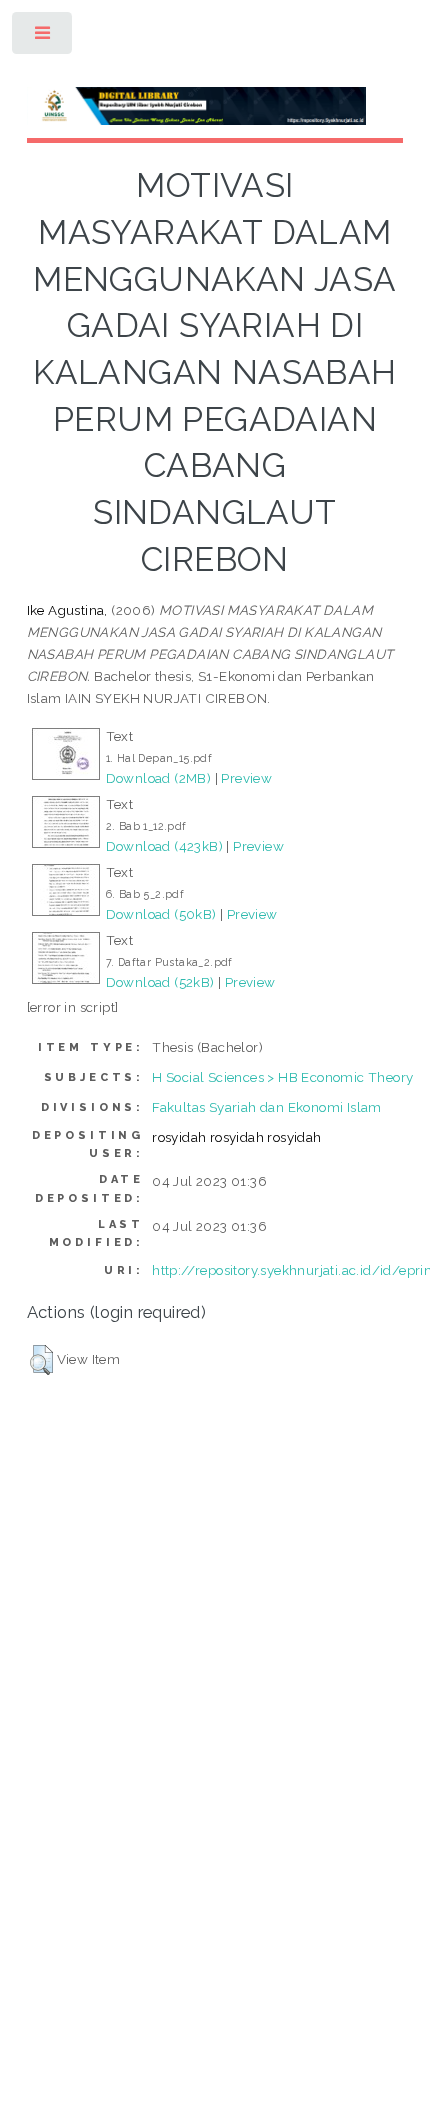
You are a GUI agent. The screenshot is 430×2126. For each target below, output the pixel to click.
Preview (246, 778)
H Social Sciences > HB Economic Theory (282, 1077)
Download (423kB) (164, 846)
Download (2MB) (159, 778)
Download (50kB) (161, 914)
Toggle (43, 37)
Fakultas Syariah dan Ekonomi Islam (267, 1107)
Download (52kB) (160, 982)
